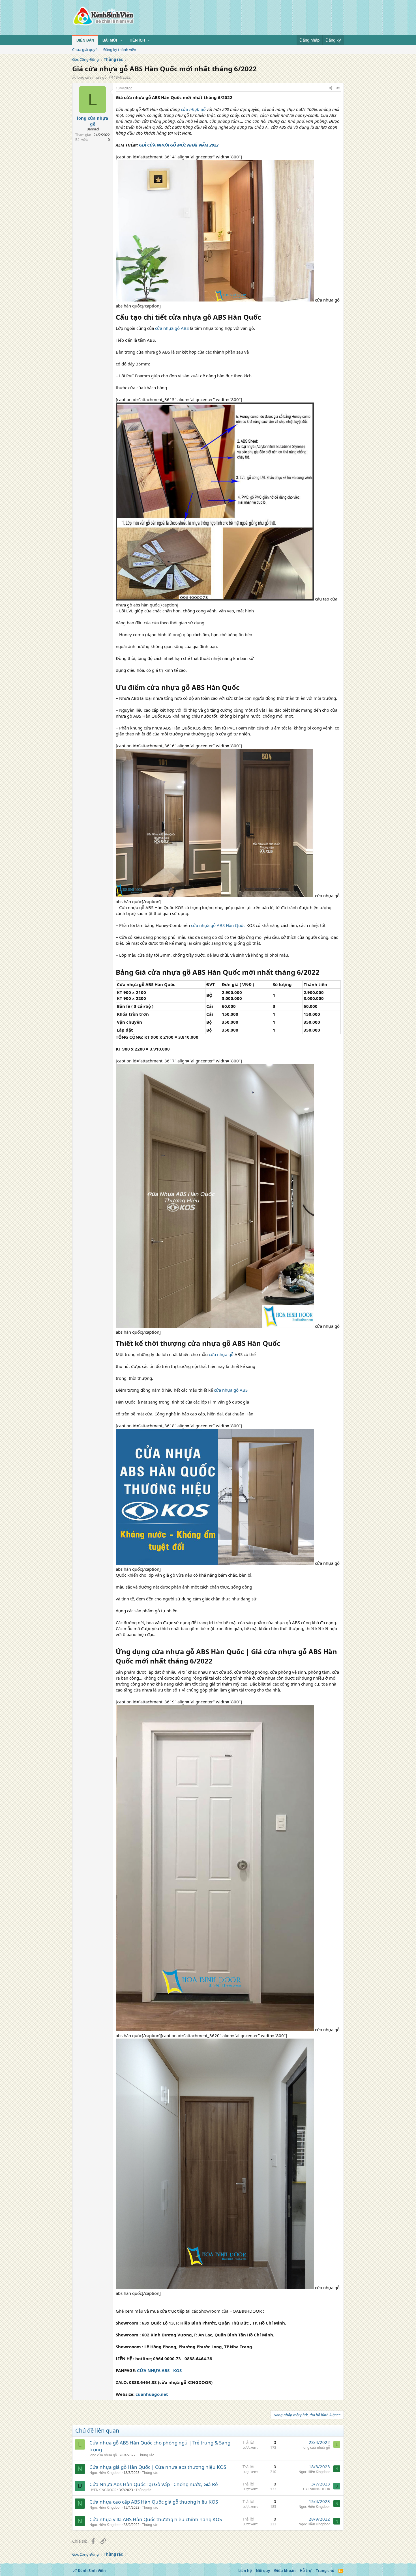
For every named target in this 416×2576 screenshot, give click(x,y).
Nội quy (263, 2571)
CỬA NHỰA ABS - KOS (159, 2370)
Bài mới (110, 40)
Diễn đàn (85, 40)
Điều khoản (285, 2571)
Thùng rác (146, 2455)
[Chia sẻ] (331, 88)
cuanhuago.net (152, 2394)
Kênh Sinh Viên (91, 2571)
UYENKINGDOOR (103, 2490)
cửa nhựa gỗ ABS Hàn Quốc (218, 925)
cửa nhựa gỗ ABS (172, 328)
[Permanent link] (264, 318)
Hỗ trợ (306, 2571)
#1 (339, 88)
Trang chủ (325, 2571)
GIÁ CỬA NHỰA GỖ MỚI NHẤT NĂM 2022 (179, 145)
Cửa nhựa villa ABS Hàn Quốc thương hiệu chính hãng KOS (156, 2519)
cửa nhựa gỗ (193, 109)
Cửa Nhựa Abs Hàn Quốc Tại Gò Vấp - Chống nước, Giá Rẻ (154, 2484)
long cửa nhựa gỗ (92, 77)
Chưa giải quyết (85, 50)
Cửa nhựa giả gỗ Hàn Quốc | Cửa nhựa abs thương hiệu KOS (158, 2467)
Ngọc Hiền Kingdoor (105, 2473)
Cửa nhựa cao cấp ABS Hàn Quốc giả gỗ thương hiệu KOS (154, 2502)
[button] (121, 40)
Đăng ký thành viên (120, 50)
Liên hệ (245, 2571)
